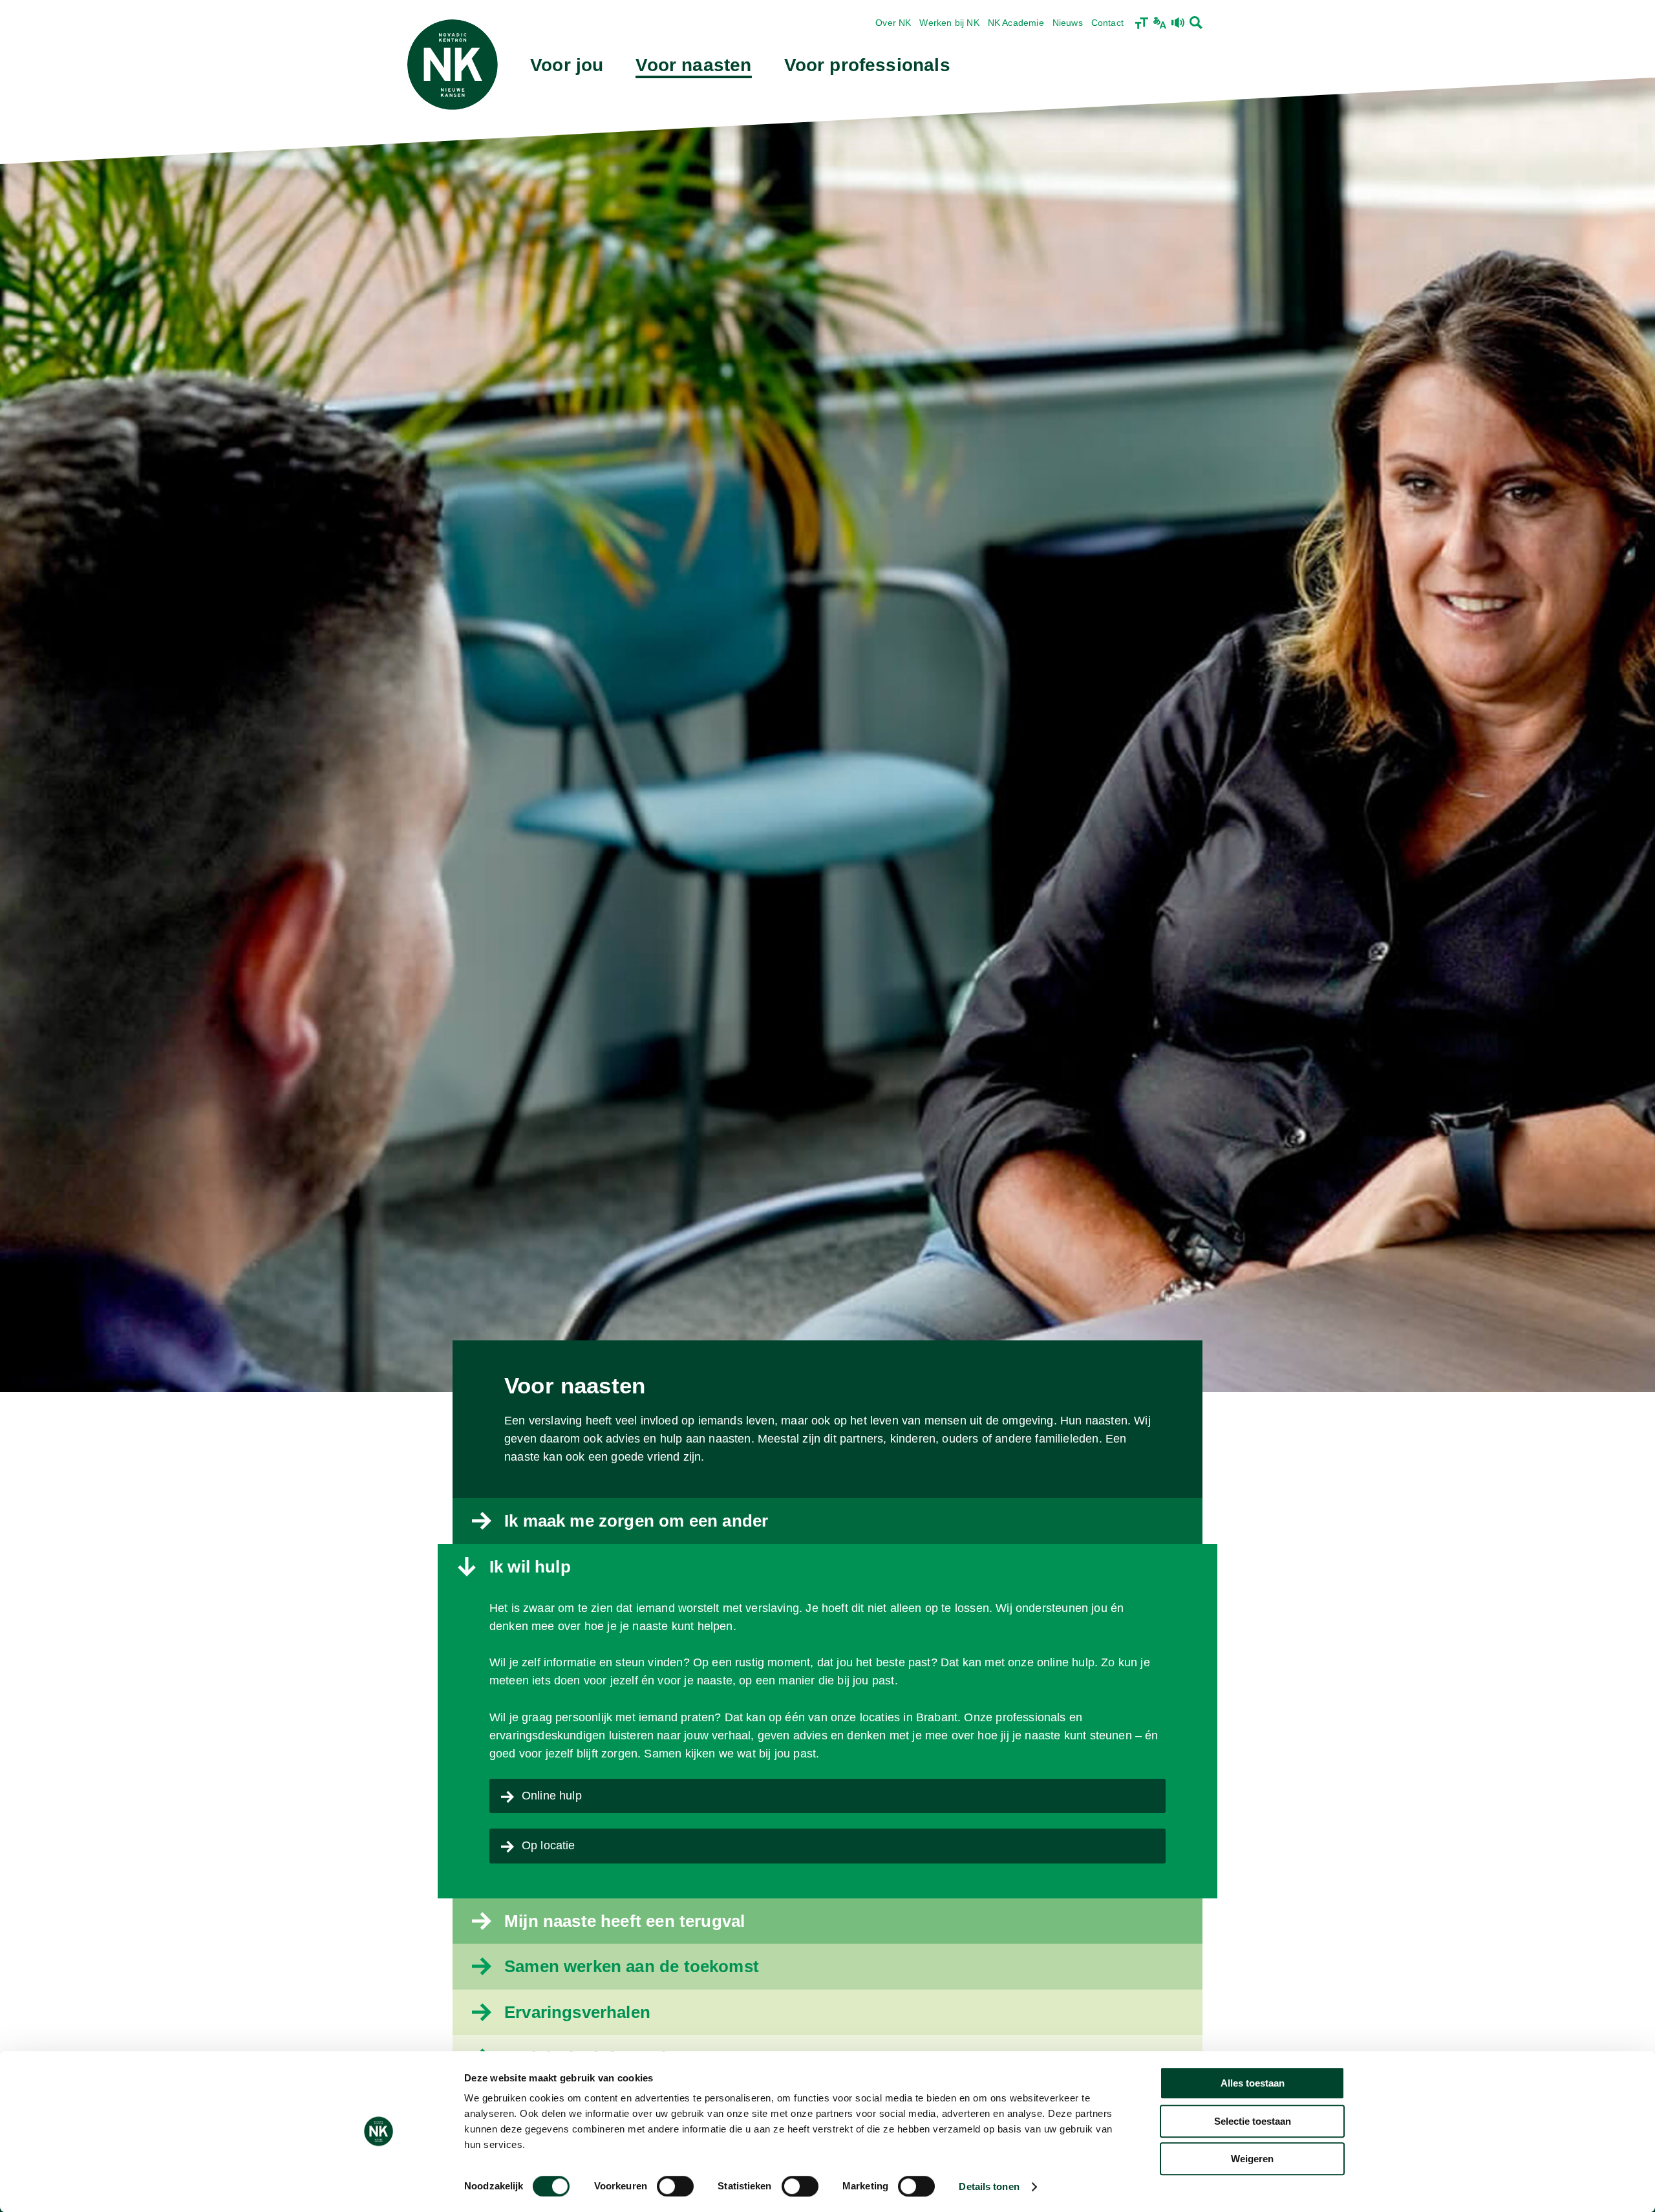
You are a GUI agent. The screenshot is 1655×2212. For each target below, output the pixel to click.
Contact (1107, 23)
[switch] (675, 2186)
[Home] (453, 65)
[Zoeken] (1196, 23)
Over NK (893, 23)
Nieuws (1068, 23)
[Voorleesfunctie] (1178, 23)
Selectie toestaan (1253, 2121)
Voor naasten (693, 65)
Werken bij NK (949, 23)
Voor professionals (867, 65)
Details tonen (989, 2186)
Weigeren (1252, 2159)
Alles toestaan (1253, 2083)
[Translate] (1160, 23)
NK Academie (1016, 23)
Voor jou (567, 65)
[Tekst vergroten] (1142, 23)
